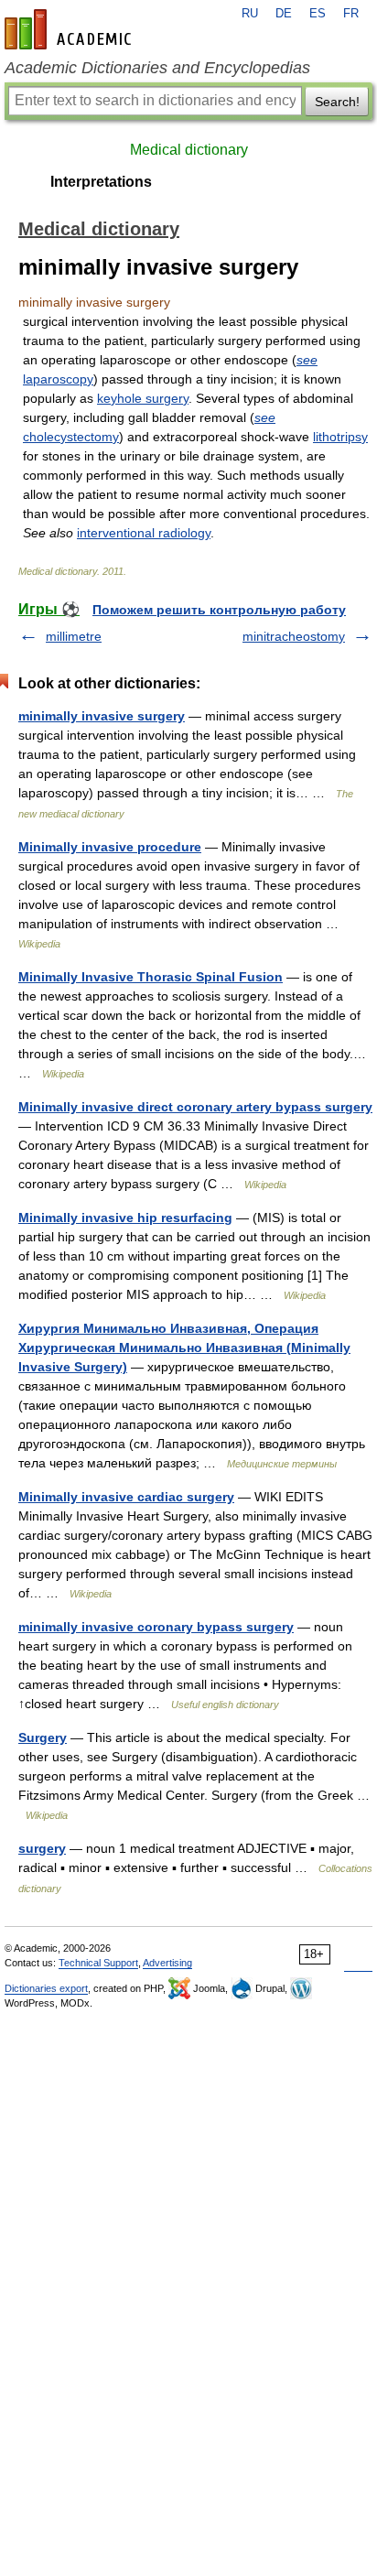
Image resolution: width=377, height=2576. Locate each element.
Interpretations (101, 182)
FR (351, 14)
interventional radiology (144, 533)
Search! (337, 102)
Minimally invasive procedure (110, 847)
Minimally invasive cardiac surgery (126, 1497)
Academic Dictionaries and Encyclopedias (157, 68)
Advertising (167, 1963)
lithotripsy (340, 437)
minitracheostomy (294, 636)
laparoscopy (58, 379)
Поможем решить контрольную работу (219, 610)
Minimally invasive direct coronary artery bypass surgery (195, 1107)
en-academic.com (70, 29)
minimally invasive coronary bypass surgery (156, 1627)
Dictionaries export (46, 1988)
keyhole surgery (143, 398)
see (307, 360)
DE (284, 14)
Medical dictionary (189, 150)
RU (250, 14)
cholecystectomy (71, 437)
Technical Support (98, 1963)
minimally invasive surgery (102, 716)
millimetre (74, 636)
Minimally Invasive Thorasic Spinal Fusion (151, 977)
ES (318, 14)
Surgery (43, 1737)
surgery (42, 1848)
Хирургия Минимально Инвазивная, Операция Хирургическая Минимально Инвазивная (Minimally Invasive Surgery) (184, 1348)
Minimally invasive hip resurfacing (125, 1218)
